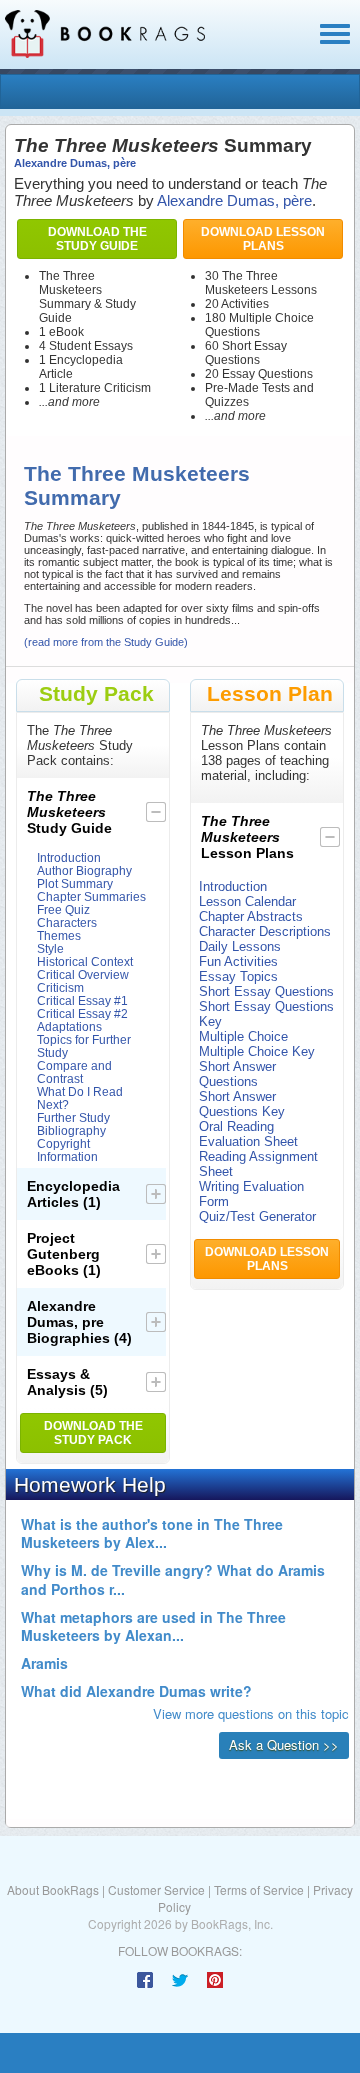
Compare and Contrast (74, 1072)
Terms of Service (259, 1889)
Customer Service (156, 1889)
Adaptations (69, 1026)
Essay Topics (238, 976)
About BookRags (53, 1889)
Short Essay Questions (266, 991)
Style (50, 948)
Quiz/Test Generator (257, 1216)
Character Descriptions (265, 931)
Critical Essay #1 (82, 1000)
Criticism (60, 987)
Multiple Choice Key (257, 1051)
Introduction (69, 857)
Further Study (73, 1117)
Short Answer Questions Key (242, 1104)
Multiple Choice (243, 1036)
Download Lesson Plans (263, 239)
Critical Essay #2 (82, 1013)
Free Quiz (63, 909)
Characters (67, 922)
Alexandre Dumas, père (75, 163)
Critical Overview (83, 974)
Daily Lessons (240, 946)
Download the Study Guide (97, 239)
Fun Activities (238, 961)
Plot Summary (75, 883)
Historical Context (85, 961)
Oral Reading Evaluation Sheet (248, 1134)
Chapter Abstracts (251, 916)
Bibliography (71, 1130)
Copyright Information (67, 1150)
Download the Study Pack (93, 1433)
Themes (59, 935)
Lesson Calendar (247, 901)
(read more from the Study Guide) (106, 642)
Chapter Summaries (91, 896)
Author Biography (84, 870)
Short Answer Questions (237, 1074)
